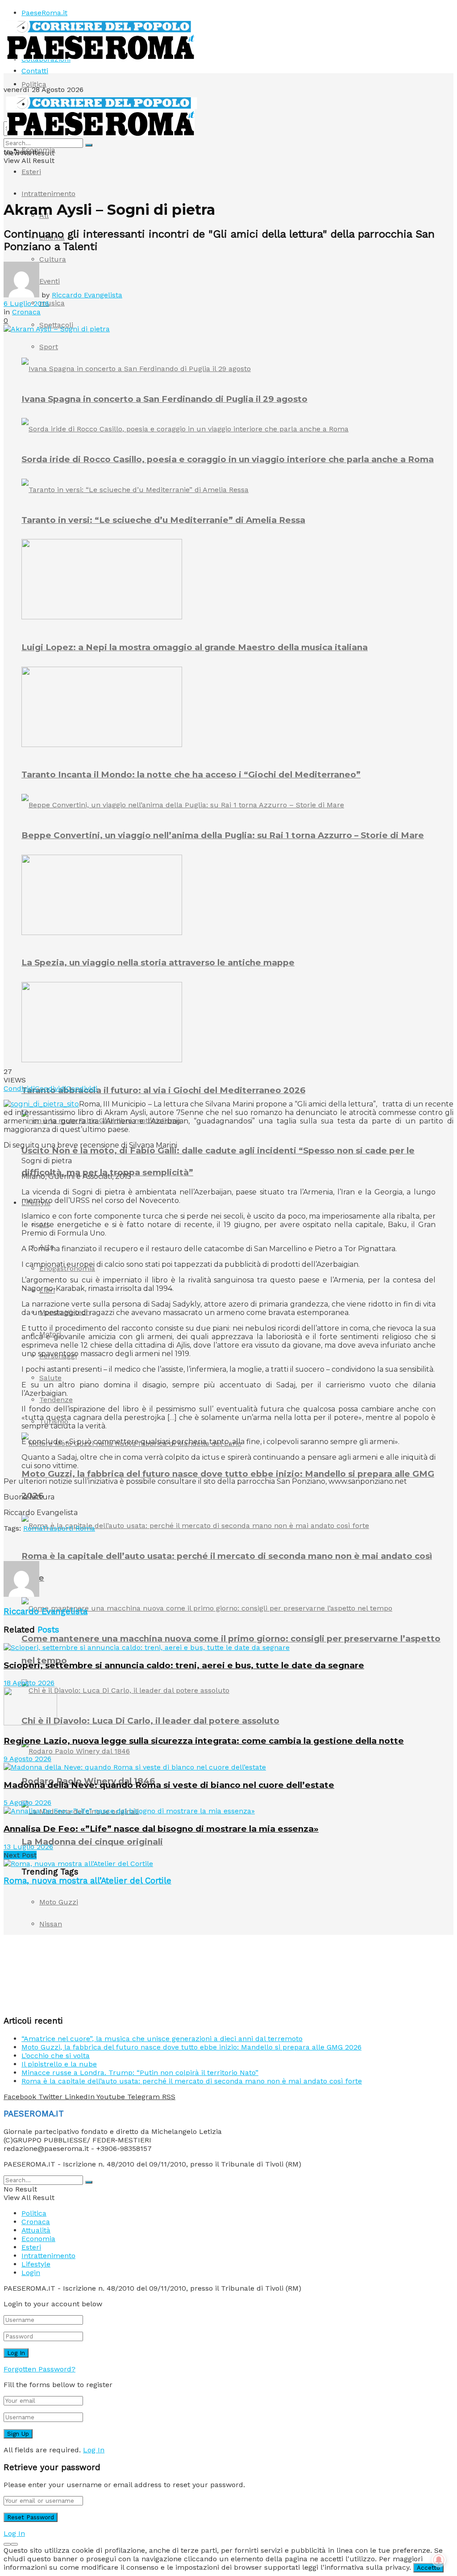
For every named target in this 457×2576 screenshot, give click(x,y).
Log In (94, 2450)
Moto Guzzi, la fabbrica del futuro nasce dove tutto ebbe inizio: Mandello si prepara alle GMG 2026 (191, 2047)
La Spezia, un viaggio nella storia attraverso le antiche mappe (158, 962)
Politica (34, 84)
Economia (38, 150)
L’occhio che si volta (56, 2056)
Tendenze (56, 1400)
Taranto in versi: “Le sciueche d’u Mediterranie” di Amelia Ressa (163, 520)
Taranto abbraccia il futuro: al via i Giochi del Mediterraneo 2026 (163, 1090)
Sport (49, 347)
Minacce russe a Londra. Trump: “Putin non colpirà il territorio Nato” (140, 2073)
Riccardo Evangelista (87, 295)
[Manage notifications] (439, 2560)
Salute (50, 1378)
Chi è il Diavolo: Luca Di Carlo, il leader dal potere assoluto (150, 1721)
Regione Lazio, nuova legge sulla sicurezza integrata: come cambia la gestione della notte (204, 1741)
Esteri (31, 172)
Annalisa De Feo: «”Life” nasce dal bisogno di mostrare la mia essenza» (161, 1829)
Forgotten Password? (39, 2369)
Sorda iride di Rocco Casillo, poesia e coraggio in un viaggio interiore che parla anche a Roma (228, 459)
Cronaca (26, 312)
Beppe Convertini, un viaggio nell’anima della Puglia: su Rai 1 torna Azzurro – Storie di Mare (223, 835)
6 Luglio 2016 (26, 303)
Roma (33, 1528)
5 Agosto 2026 (27, 1802)
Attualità (36, 2230)
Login (31, 2273)
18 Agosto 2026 (29, 1683)
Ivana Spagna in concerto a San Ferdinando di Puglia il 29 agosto (164, 399)
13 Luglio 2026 (28, 1847)
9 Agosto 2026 (27, 1759)
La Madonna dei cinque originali (92, 1842)
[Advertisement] (108, 1546)
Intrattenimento (48, 194)
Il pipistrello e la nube (59, 2064)
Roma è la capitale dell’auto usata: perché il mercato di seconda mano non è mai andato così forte (192, 2081)
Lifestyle (36, 2264)
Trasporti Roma (69, 1528)
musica (52, 303)
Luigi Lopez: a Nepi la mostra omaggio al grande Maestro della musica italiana (195, 647)
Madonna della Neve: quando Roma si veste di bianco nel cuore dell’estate (169, 1785)
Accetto (428, 2568)
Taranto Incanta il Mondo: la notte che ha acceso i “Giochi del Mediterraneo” (191, 774)
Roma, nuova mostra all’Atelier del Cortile (87, 1881)
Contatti (35, 71)
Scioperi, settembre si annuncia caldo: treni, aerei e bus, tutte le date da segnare (184, 1665)
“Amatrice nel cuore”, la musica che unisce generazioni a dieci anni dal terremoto (162, 2039)
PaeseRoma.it (44, 13)
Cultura (53, 259)
